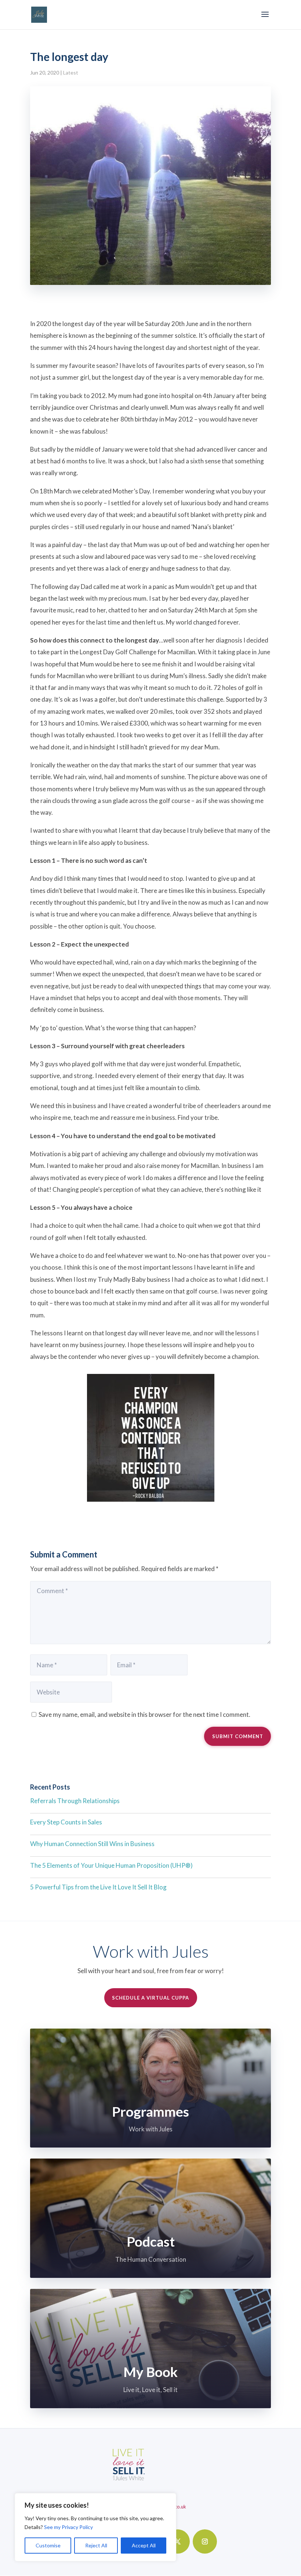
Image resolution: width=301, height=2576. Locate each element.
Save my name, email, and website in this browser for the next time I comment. (144, 1714)
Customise (48, 2545)
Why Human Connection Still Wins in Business (92, 1844)
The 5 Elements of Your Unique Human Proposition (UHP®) (111, 1865)
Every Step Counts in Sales (66, 1822)
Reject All (96, 2545)
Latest (71, 73)
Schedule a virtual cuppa (150, 1998)
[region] (95, 2527)
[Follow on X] (178, 2541)
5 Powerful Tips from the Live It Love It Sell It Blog (98, 1887)
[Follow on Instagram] (205, 2541)
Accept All (144, 2545)
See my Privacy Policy (68, 2527)
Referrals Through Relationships (75, 1801)
